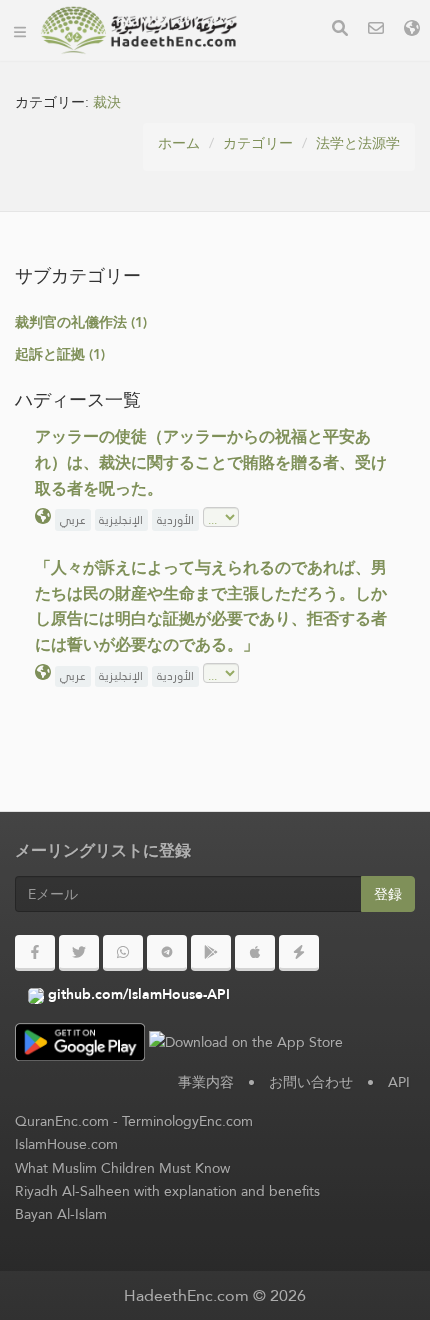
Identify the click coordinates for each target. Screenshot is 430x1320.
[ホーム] (20, 30)
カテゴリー (258, 143)
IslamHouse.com (66, 1144)
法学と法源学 (358, 143)
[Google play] (211, 953)
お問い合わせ (311, 1082)
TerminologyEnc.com (187, 1121)
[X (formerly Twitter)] (79, 953)
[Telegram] (167, 953)
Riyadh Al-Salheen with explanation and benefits (167, 1191)
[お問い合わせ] (376, 30)
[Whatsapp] (123, 953)
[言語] (412, 30)
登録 (388, 894)
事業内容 (206, 1082)
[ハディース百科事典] (139, 30)
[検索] (340, 30)
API (399, 1082)
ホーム (179, 143)
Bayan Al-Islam (61, 1214)
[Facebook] (35, 953)
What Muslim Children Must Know (122, 1168)
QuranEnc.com (62, 1121)
